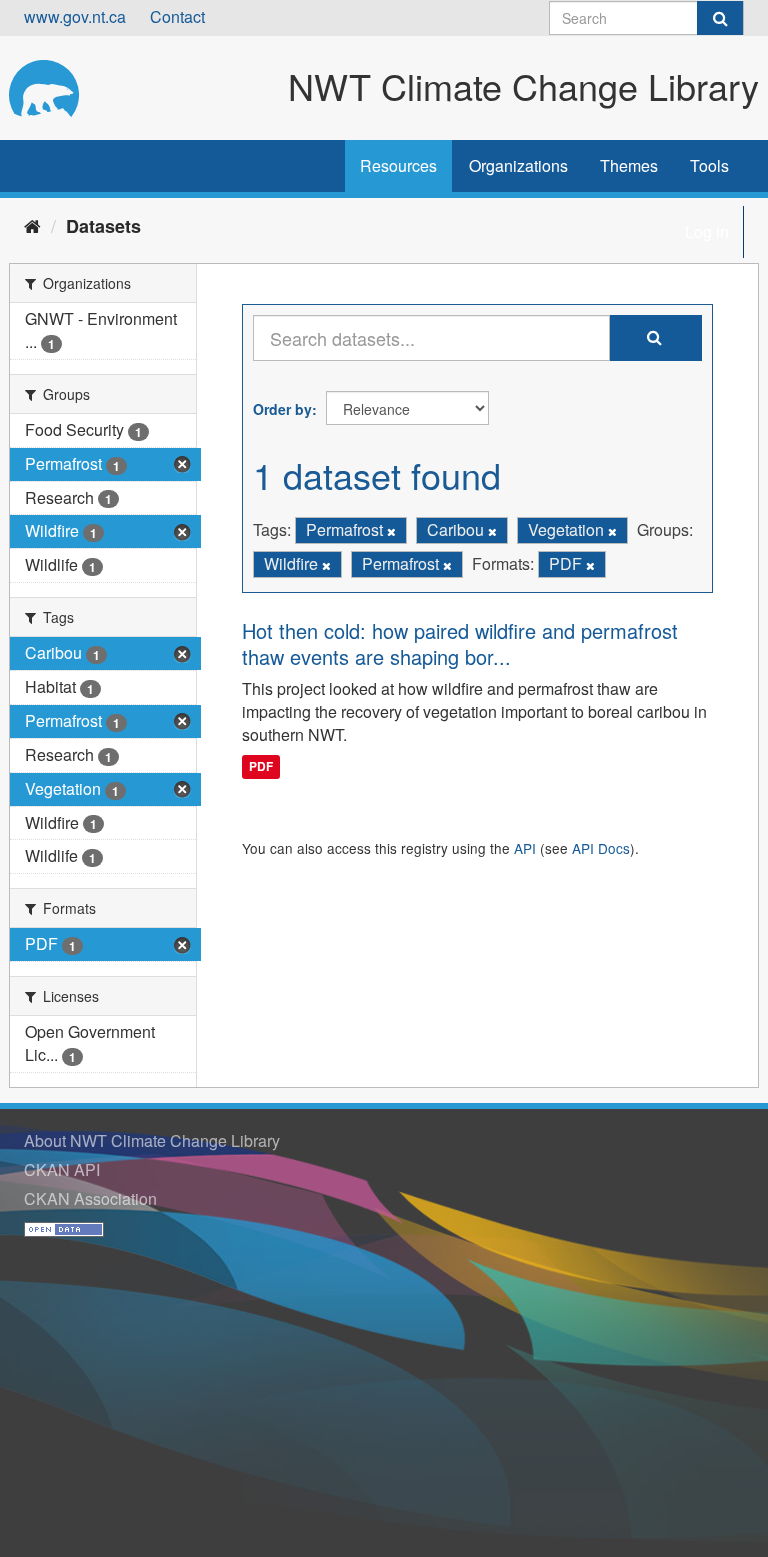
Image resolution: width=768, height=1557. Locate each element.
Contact (177, 16)
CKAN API (62, 1169)
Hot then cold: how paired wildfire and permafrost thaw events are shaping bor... (460, 643)
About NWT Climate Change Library (152, 1140)
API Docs (601, 848)
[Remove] (391, 531)
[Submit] (720, 18)
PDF (261, 766)
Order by (282, 409)
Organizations (518, 165)
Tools (709, 165)
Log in (707, 231)
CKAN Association (90, 1198)
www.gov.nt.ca (75, 16)
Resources (398, 165)
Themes (629, 165)
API (525, 848)
